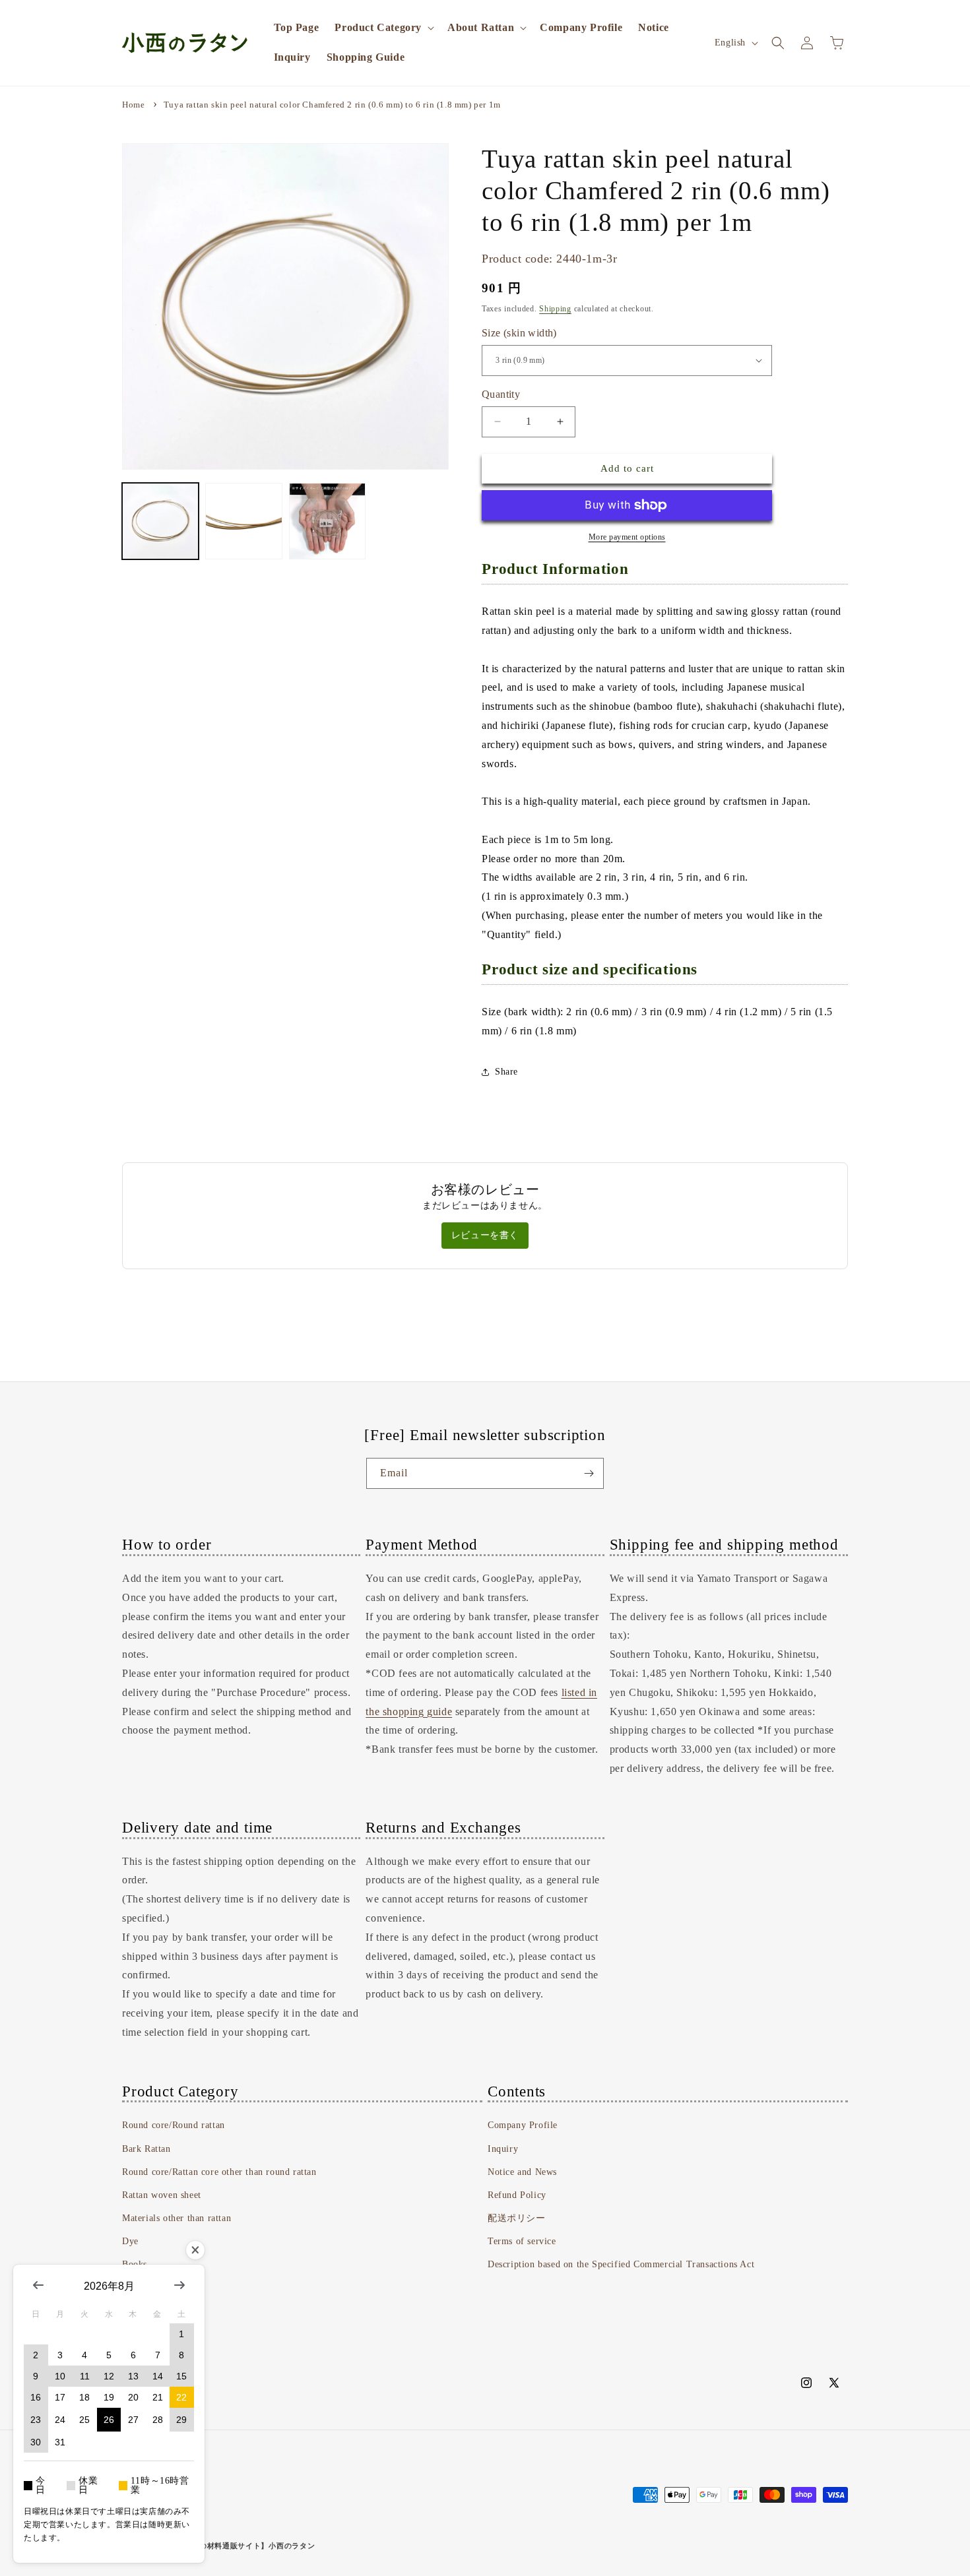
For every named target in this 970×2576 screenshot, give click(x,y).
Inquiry (503, 2149)
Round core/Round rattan (174, 2125)
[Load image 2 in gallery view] (243, 521)
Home (133, 105)
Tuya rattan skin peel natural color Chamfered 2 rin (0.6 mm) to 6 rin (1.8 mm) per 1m (332, 105)
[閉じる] (195, 2250)
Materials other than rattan (177, 2218)
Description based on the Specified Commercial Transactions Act (621, 2264)
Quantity (501, 394)
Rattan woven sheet (162, 2195)
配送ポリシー (517, 2218)
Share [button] (506, 1072)
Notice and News (522, 2172)
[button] (383, 28)
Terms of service (522, 2241)
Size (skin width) (519, 333)
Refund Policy (517, 2195)
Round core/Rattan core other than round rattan (219, 2172)
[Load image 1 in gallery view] (160, 521)
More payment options (627, 537)
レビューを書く (485, 1235)
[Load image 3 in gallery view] (327, 521)
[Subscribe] (589, 1473)
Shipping (555, 309)
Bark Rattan (146, 2149)
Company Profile (523, 2125)
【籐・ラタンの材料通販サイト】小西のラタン (234, 2546)
